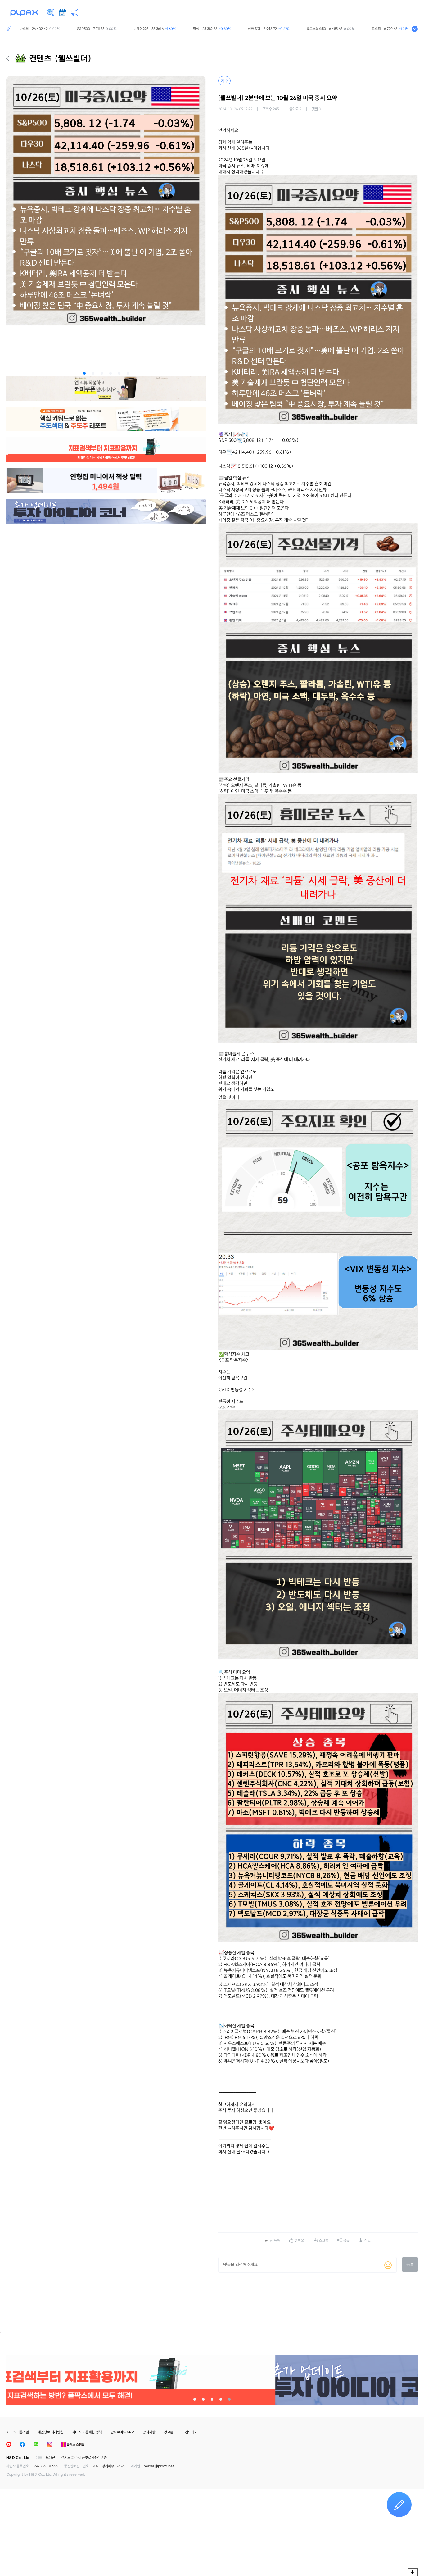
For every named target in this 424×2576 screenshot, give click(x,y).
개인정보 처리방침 (50, 2432)
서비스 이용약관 (18, 2432)
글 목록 (275, 2240)
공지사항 (149, 2432)
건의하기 (191, 2432)
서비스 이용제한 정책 (87, 2432)
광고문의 (170, 2432)
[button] (84, 373)
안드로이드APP (122, 2432)
